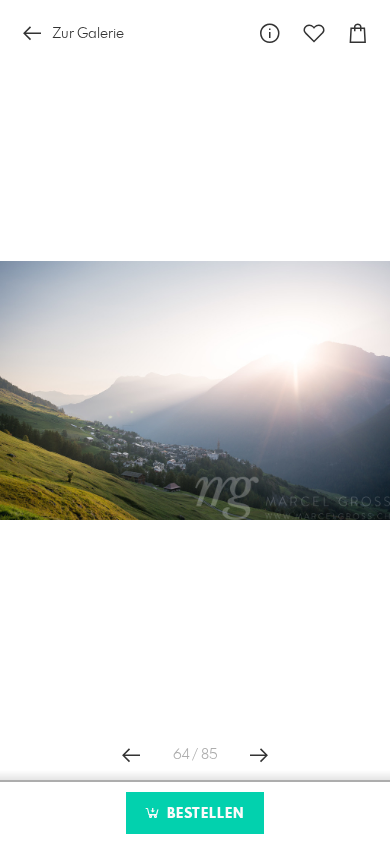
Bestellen (203, 814)
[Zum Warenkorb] (358, 33)
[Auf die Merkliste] (314, 33)
